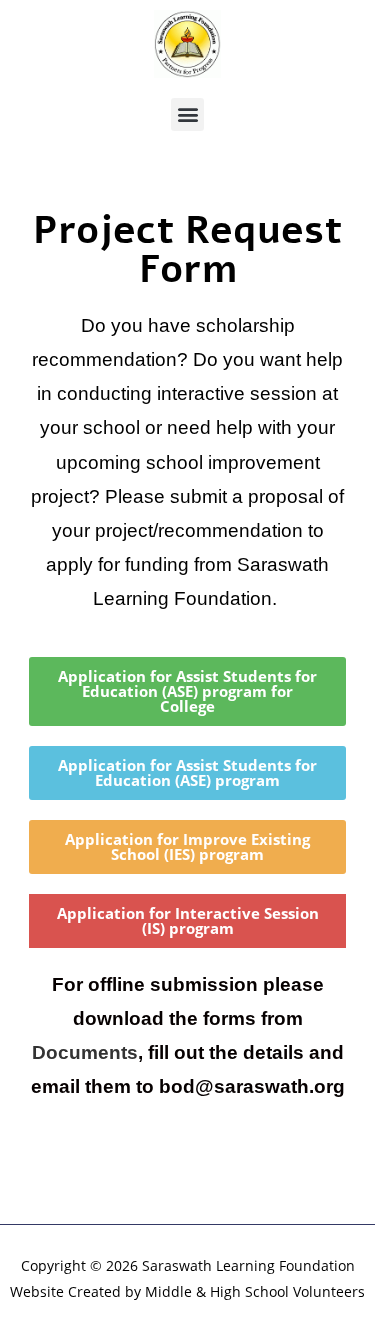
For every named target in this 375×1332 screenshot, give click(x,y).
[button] (187, 114)
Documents (85, 1052)
